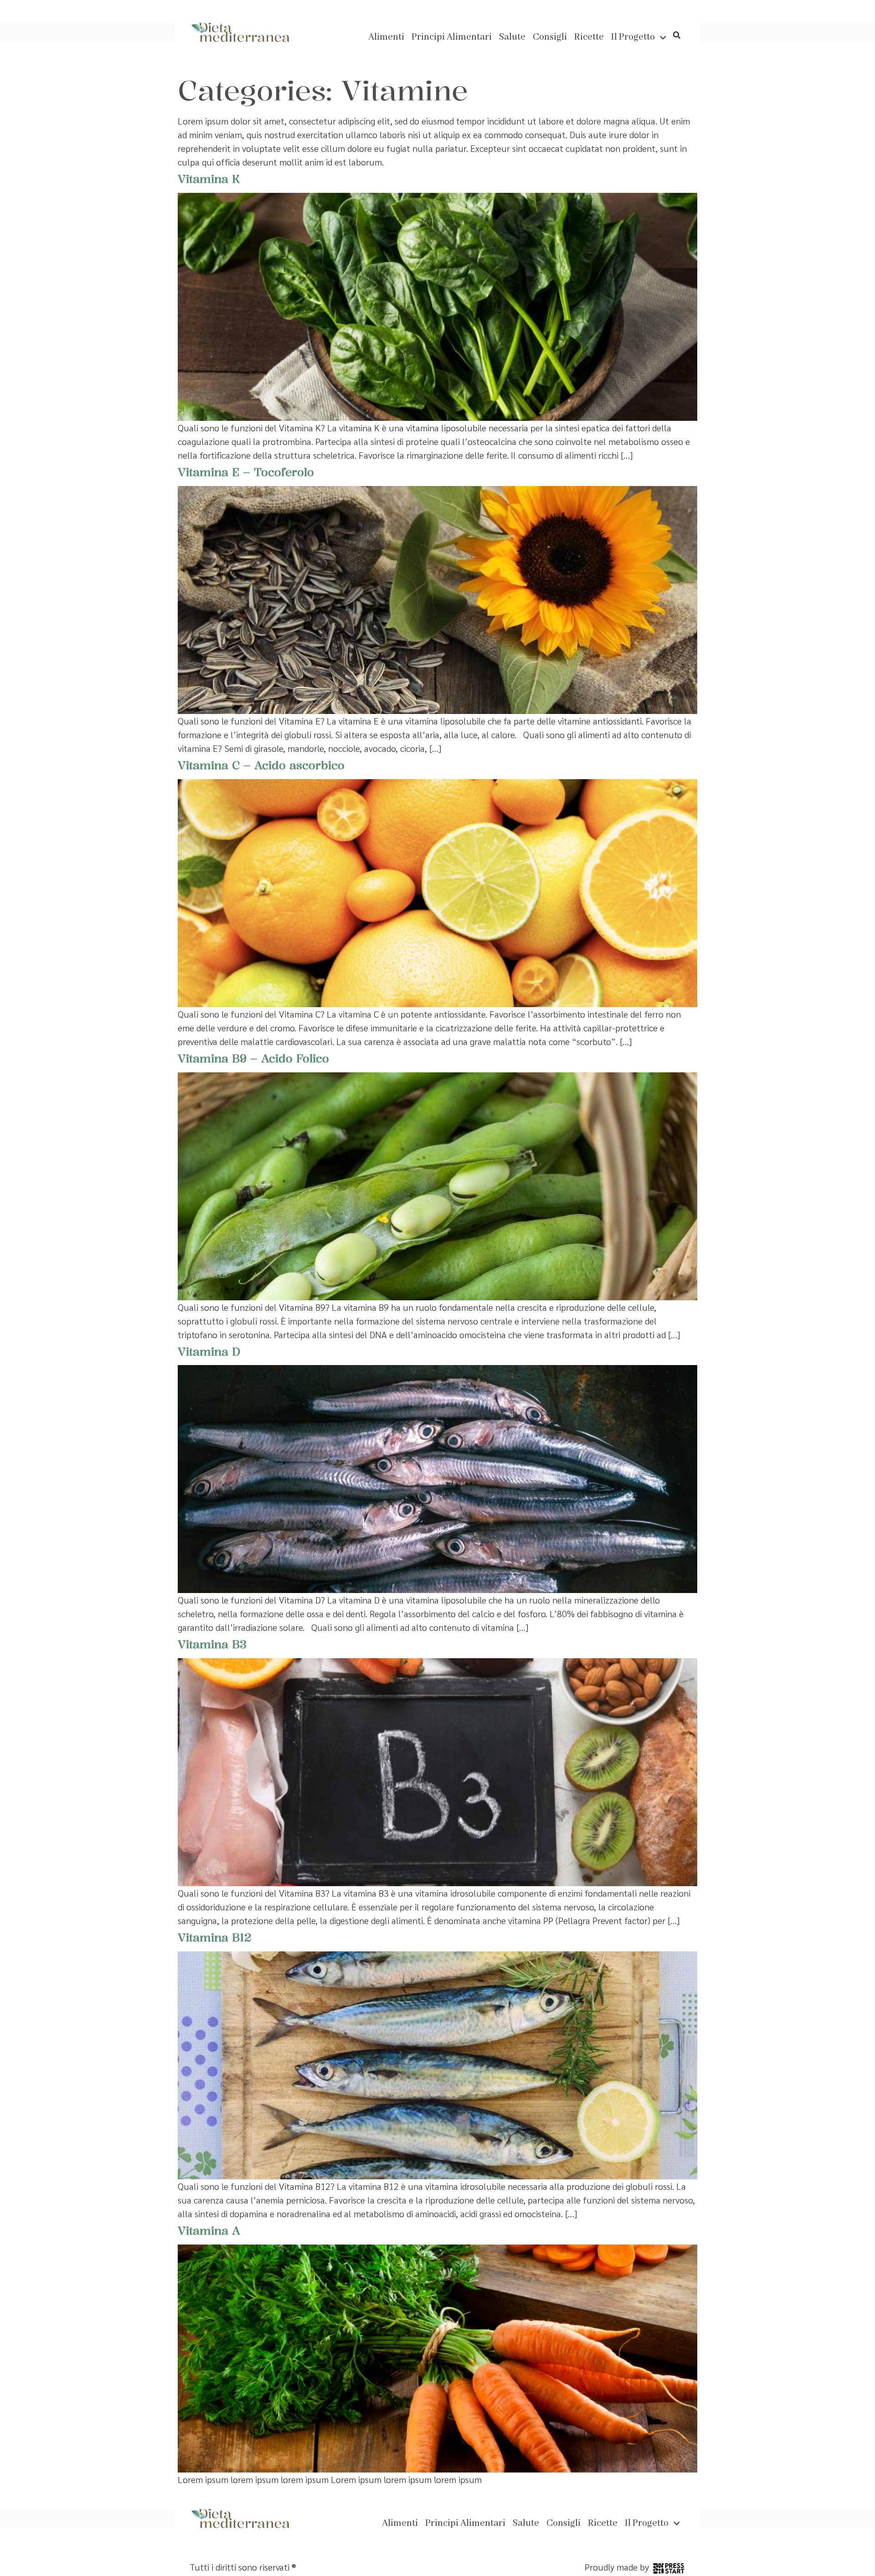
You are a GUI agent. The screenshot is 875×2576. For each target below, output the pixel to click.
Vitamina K (209, 179)
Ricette (589, 37)
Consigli (550, 37)
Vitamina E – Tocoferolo (246, 472)
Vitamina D (209, 1351)
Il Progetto (633, 37)
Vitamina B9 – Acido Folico (253, 1058)
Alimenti (386, 37)
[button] (677, 35)
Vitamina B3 (212, 1644)
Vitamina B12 (215, 1937)
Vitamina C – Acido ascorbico (261, 765)
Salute (512, 37)
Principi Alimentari (452, 37)
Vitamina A (209, 2230)
